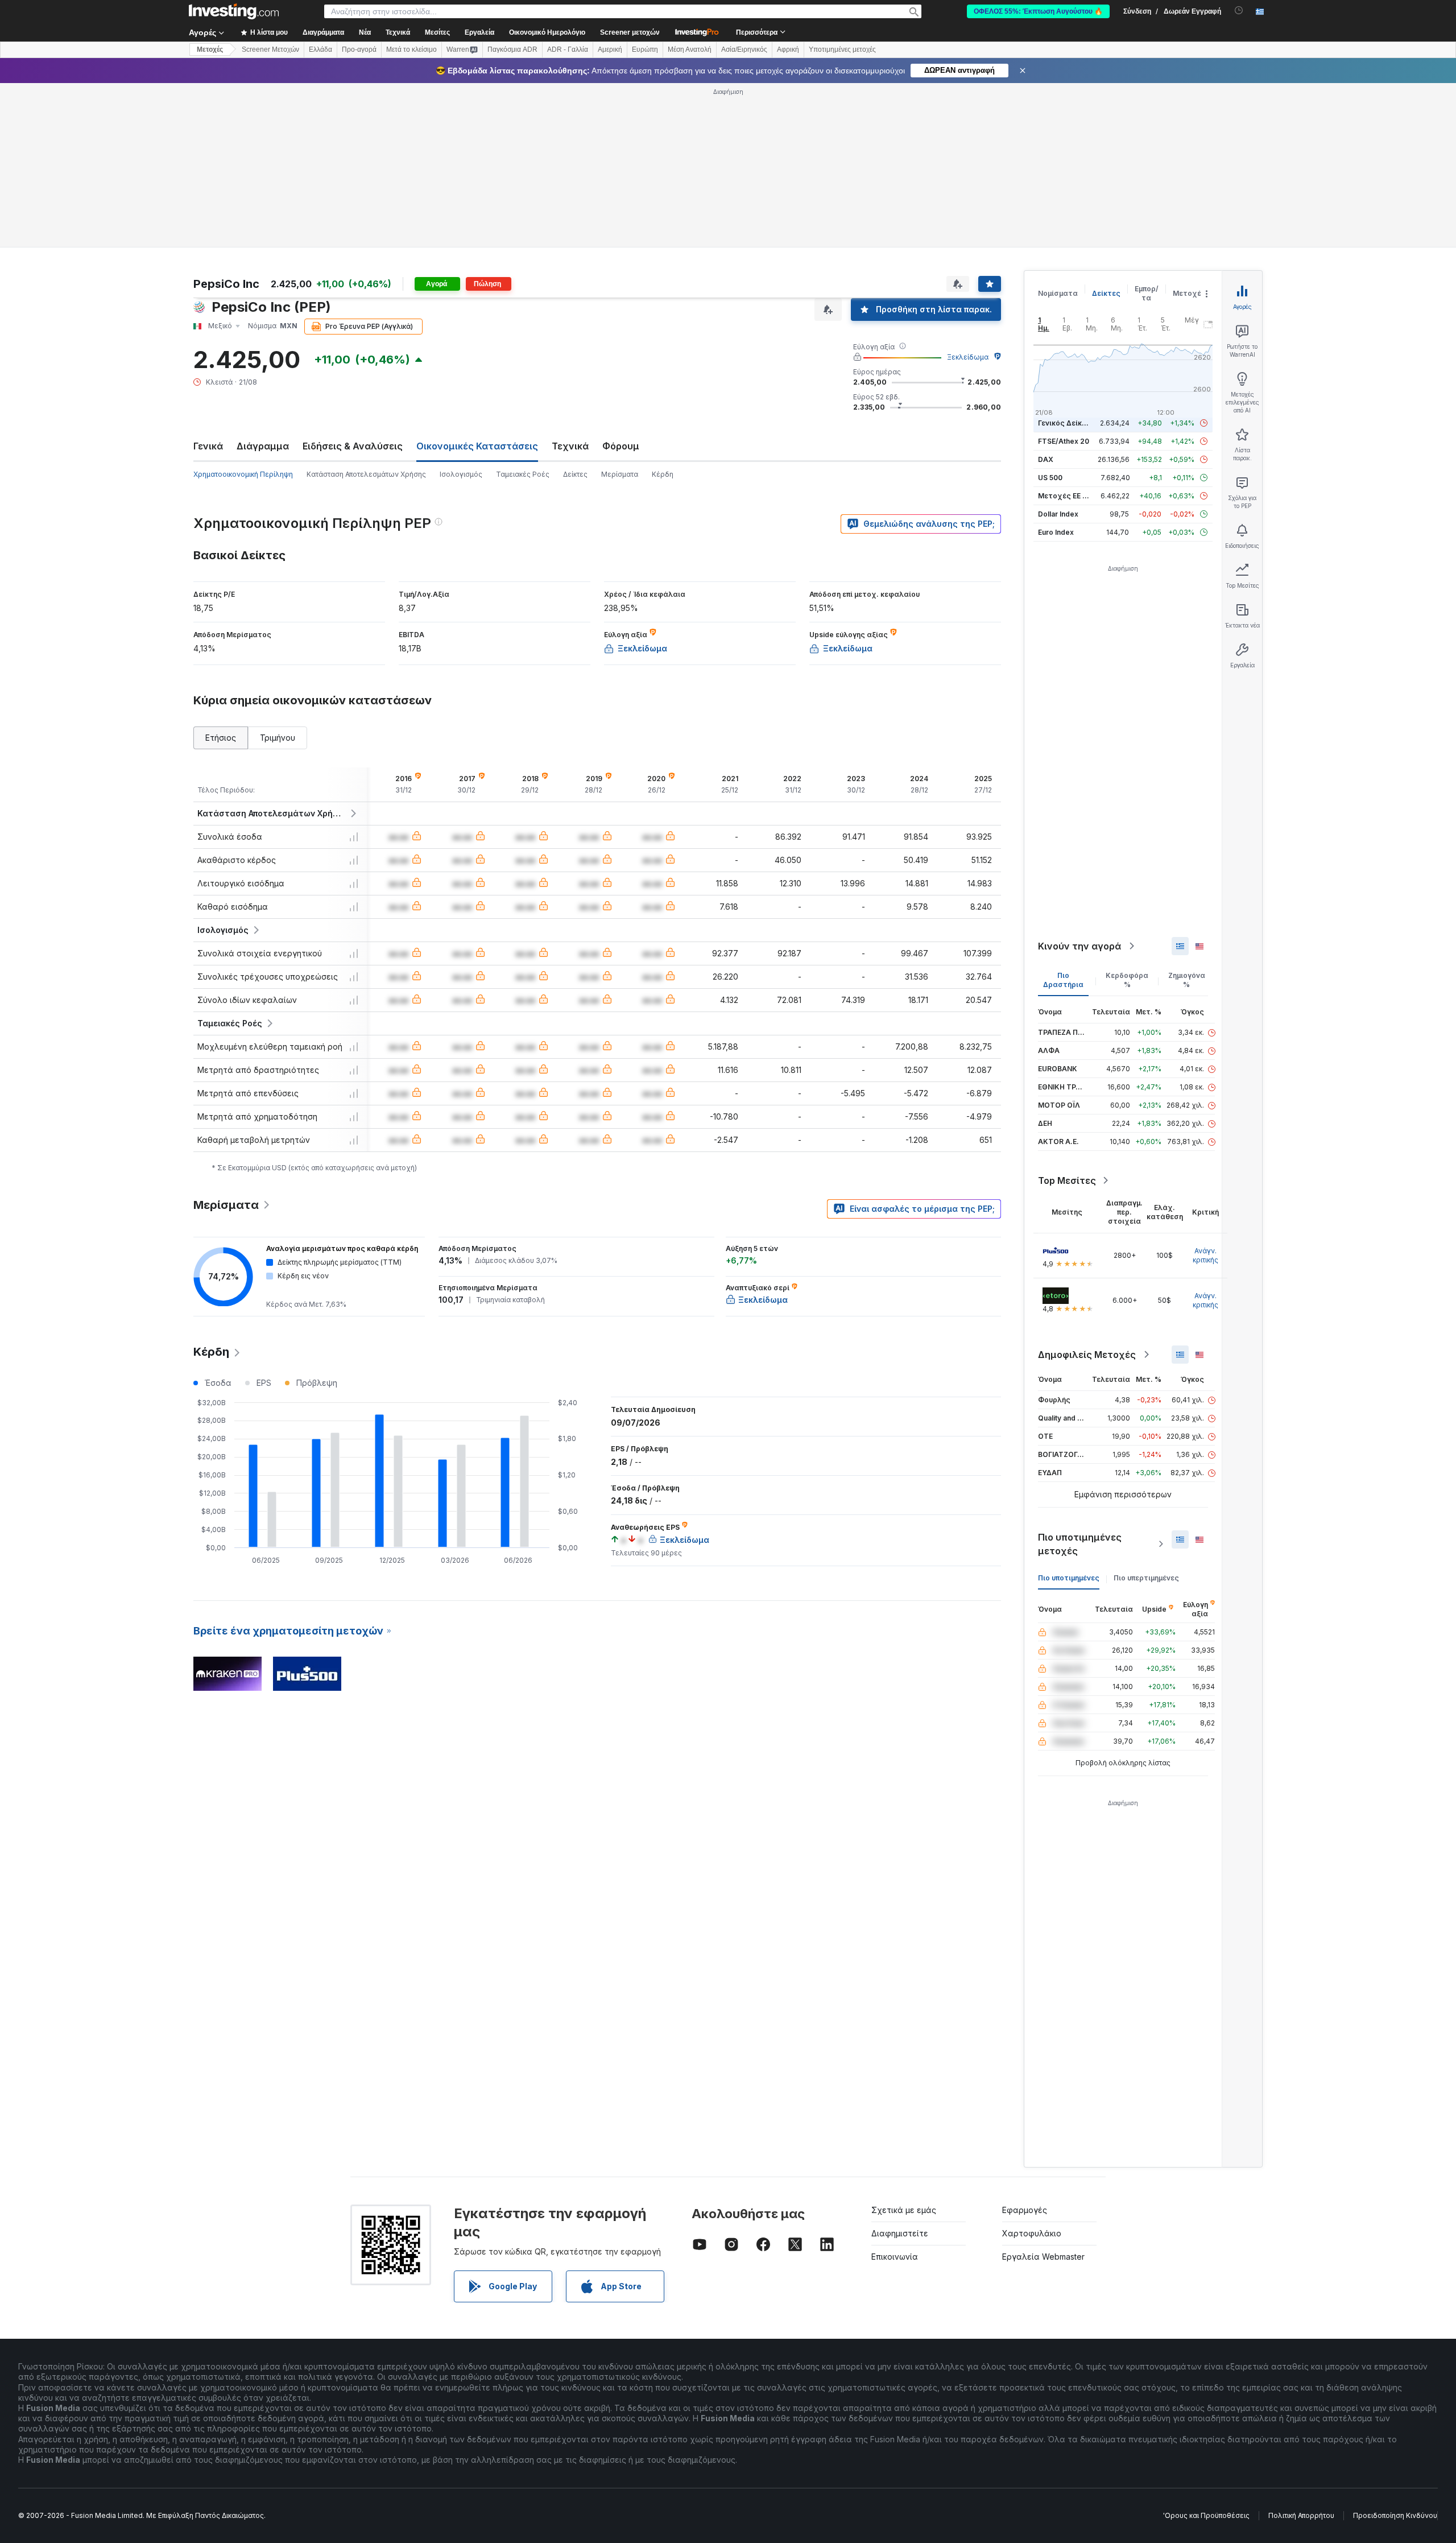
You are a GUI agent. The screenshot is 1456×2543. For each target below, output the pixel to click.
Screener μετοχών (630, 32)
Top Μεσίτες (1067, 1180)
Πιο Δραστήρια (1063, 980)
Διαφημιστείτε (900, 2233)
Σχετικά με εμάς (904, 2210)
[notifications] (1239, 11)
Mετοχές (210, 49)
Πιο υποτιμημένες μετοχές (1080, 1544)
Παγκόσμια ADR (512, 49)
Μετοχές (1189, 293)
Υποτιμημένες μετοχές (842, 49)
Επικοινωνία (895, 2257)
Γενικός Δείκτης (1066, 423)
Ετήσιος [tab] (221, 738)
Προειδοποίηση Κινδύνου (1395, 2515)
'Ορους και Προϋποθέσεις (1206, 2515)
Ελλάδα (320, 49)
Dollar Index (1058, 514)
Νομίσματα (1058, 293)
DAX (1046, 459)
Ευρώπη (645, 49)
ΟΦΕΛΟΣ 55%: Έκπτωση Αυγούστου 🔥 (1038, 11)
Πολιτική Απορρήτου (1301, 2515)
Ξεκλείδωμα (968, 357)
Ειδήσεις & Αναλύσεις (353, 446)
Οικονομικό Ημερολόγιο (547, 32)
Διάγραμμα (263, 446)
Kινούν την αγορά (1079, 946)
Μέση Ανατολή (690, 49)
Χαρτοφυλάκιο (1032, 2233)
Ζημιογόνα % (1187, 980)
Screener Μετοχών (270, 49)
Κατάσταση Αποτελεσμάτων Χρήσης (366, 474)
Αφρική (788, 49)
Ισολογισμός (461, 474)
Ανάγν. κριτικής (1205, 1255)
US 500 (1050, 478)
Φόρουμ (621, 446)
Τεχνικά (570, 446)
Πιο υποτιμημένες (1069, 1578)
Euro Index (1056, 532)
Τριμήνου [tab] (278, 738)
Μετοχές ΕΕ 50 (1064, 496)
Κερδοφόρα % (1127, 980)
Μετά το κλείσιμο (411, 49)
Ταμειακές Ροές (523, 474)
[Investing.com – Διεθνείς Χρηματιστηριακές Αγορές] (234, 11)
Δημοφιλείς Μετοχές (1087, 1355)
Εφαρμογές (1025, 2210)
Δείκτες (575, 474)
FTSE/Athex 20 (1064, 441)
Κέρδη (663, 474)
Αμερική (610, 49)
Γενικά (208, 446)
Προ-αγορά (359, 49)
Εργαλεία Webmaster (1043, 2257)
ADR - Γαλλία (568, 49)
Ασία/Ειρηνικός (744, 49)
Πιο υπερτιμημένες (1146, 1578)
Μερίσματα (620, 474)
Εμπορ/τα (1147, 293)
